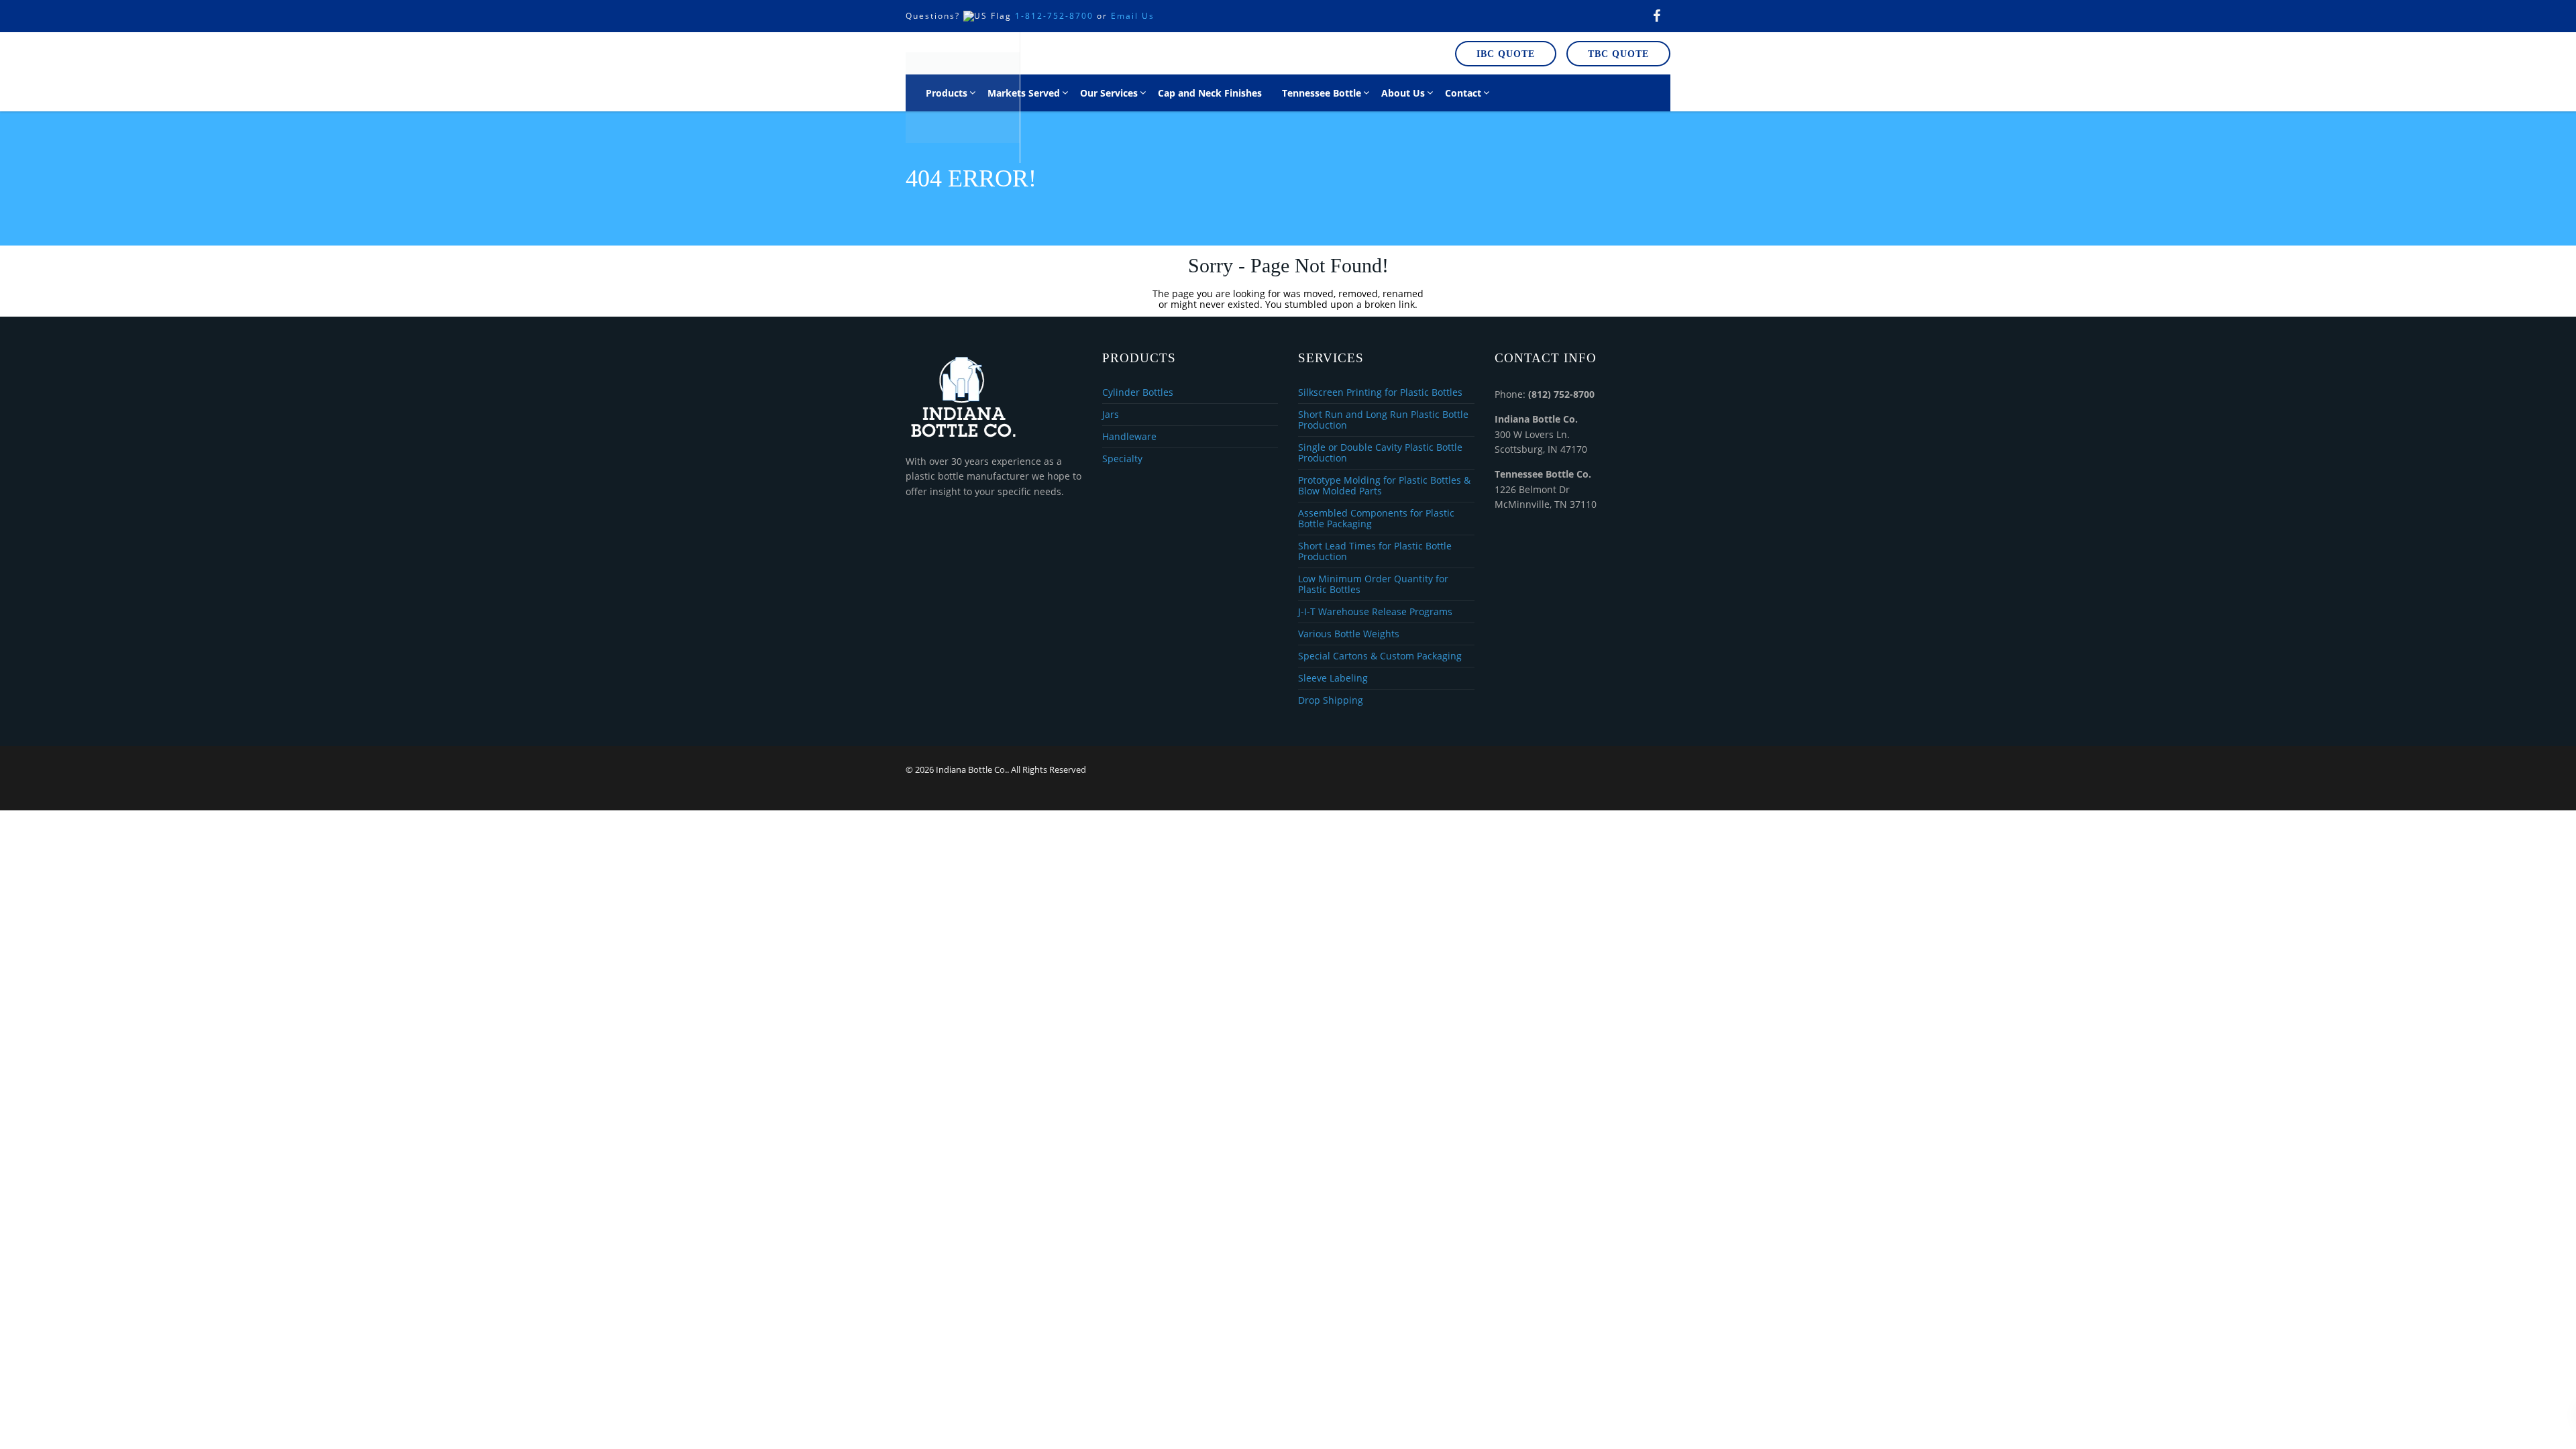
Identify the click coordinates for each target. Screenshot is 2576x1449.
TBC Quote (1618, 54)
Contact (1463, 93)
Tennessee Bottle (1322, 93)
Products (947, 93)
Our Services (1109, 93)
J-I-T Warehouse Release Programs (1375, 612)
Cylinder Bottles (1138, 393)
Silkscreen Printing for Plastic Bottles (1380, 393)
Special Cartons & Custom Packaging (1380, 656)
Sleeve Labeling (1333, 679)
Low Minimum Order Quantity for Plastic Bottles (1373, 585)
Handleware (1129, 437)
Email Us (1133, 16)
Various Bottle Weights (1349, 634)
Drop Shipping (1331, 700)
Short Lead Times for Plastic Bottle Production (1375, 552)
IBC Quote (1506, 54)
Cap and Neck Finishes (1210, 93)
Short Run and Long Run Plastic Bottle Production (1383, 420)
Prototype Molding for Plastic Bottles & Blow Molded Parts (1384, 486)
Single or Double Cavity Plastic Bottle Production (1380, 453)
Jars (1111, 415)
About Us (1403, 93)
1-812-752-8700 (1054, 16)
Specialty (1122, 459)
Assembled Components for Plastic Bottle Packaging (1376, 519)
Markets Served (1024, 93)
